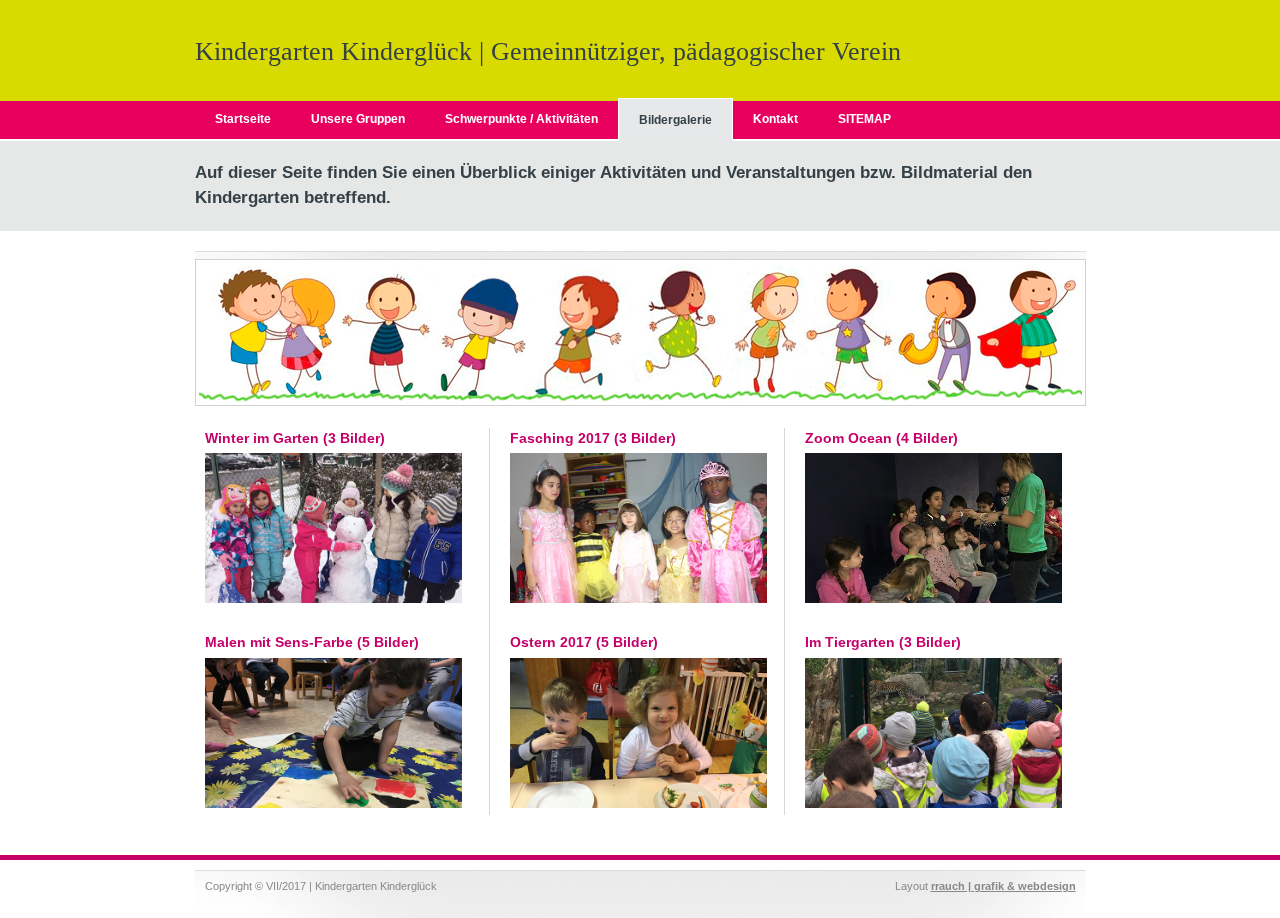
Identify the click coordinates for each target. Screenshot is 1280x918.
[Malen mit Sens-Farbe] (333, 804)
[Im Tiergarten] (933, 804)
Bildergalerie (675, 120)
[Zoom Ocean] (933, 599)
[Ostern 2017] (638, 804)
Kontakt (775, 119)
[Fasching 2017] (638, 599)
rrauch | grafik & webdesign (1003, 886)
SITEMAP (864, 119)
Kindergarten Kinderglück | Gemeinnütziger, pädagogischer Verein (548, 51)
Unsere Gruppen (358, 119)
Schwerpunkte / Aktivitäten (521, 119)
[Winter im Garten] (333, 599)
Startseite (243, 119)
